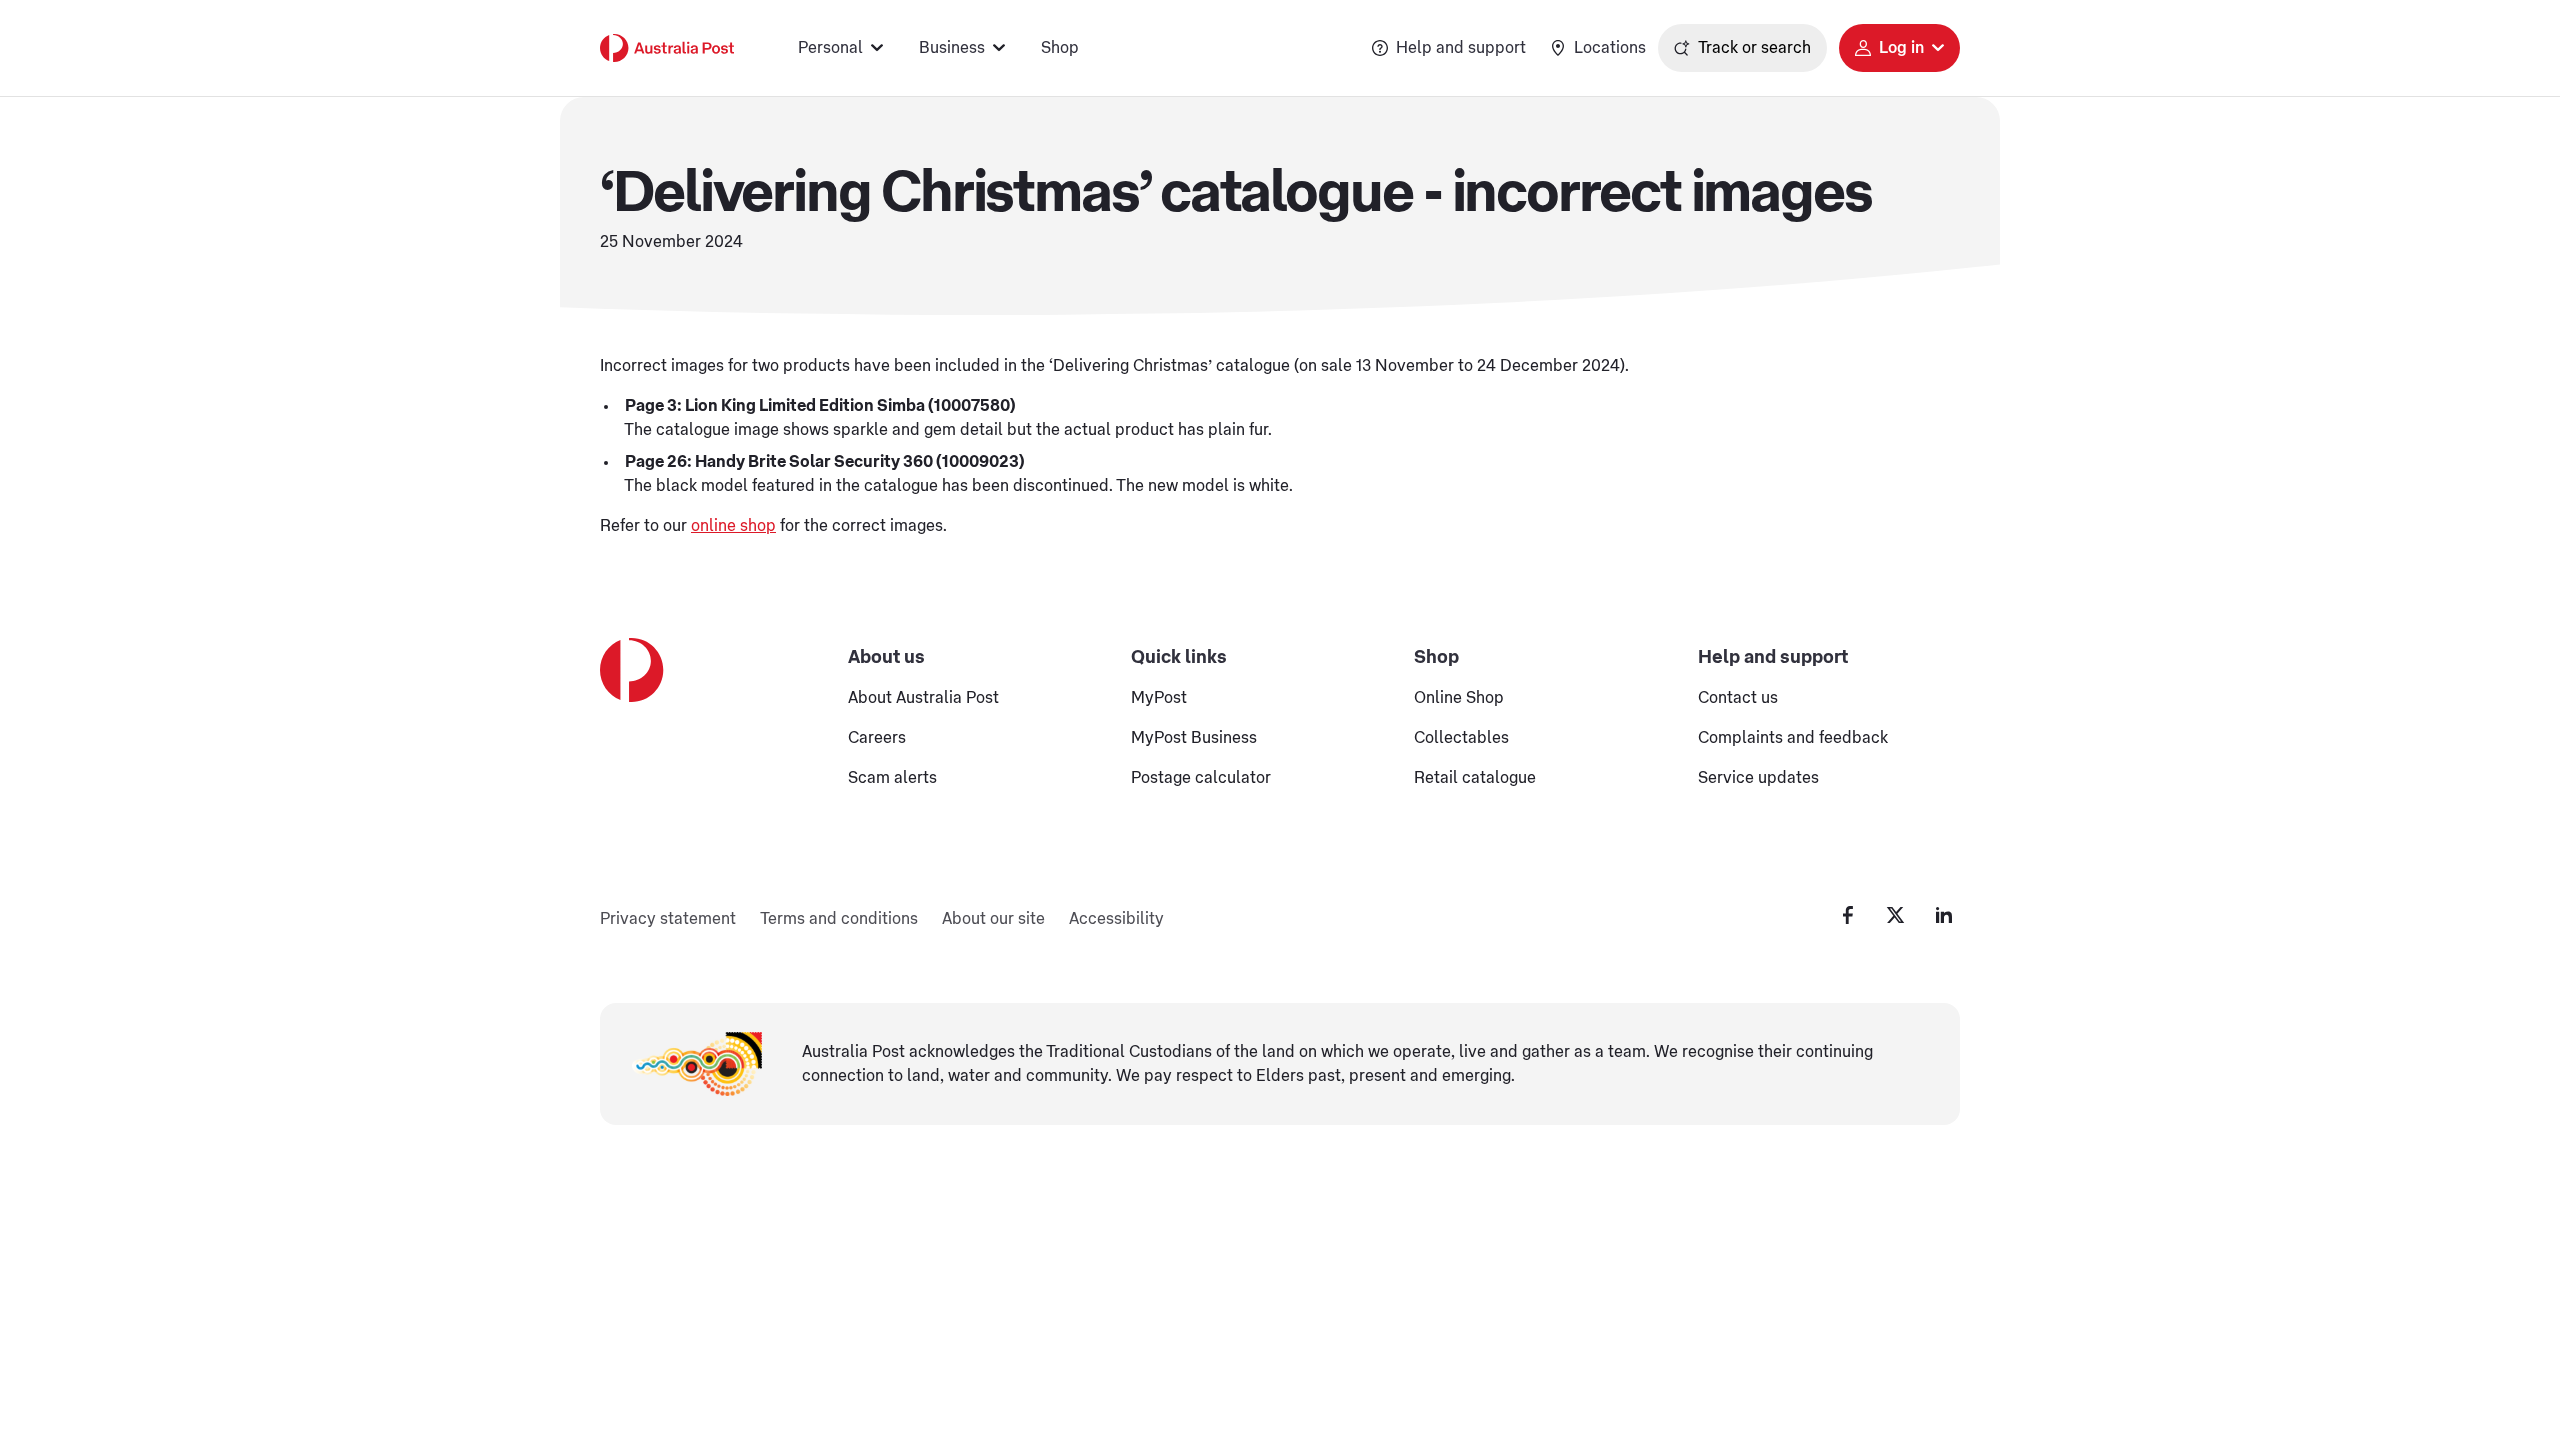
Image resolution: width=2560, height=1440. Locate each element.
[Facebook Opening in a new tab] (1848, 915)
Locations (1610, 48)
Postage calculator (1201, 778)
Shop (1060, 48)
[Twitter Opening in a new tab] (1896, 915)
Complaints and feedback (1793, 738)
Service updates (1758, 778)
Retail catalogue (1475, 778)
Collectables (1461, 738)
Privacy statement (668, 919)
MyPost (1159, 698)
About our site (993, 919)
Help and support (1461, 48)
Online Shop (1459, 698)
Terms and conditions (839, 919)
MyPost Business (1194, 738)
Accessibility (1116, 919)
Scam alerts (892, 778)
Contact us (1738, 698)
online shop (733, 526)
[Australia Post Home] (667, 48)
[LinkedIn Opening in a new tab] (1944, 915)
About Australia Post (923, 698)
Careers (877, 738)
